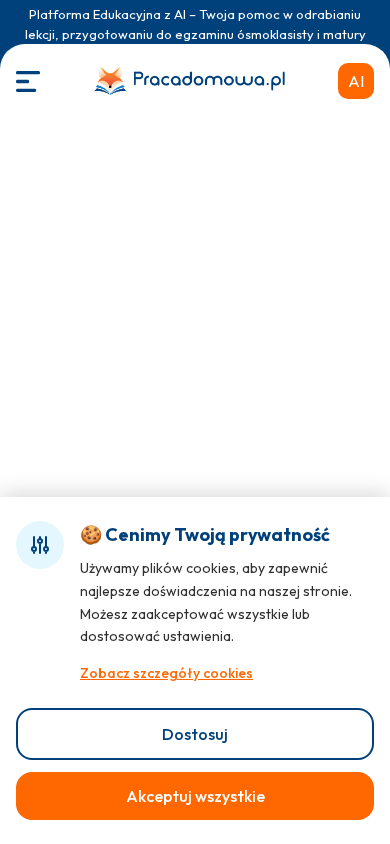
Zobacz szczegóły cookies (166, 673)
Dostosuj (195, 734)
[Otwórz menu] (28, 81)
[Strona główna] (189, 81)
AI (356, 81)
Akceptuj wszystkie (195, 796)
